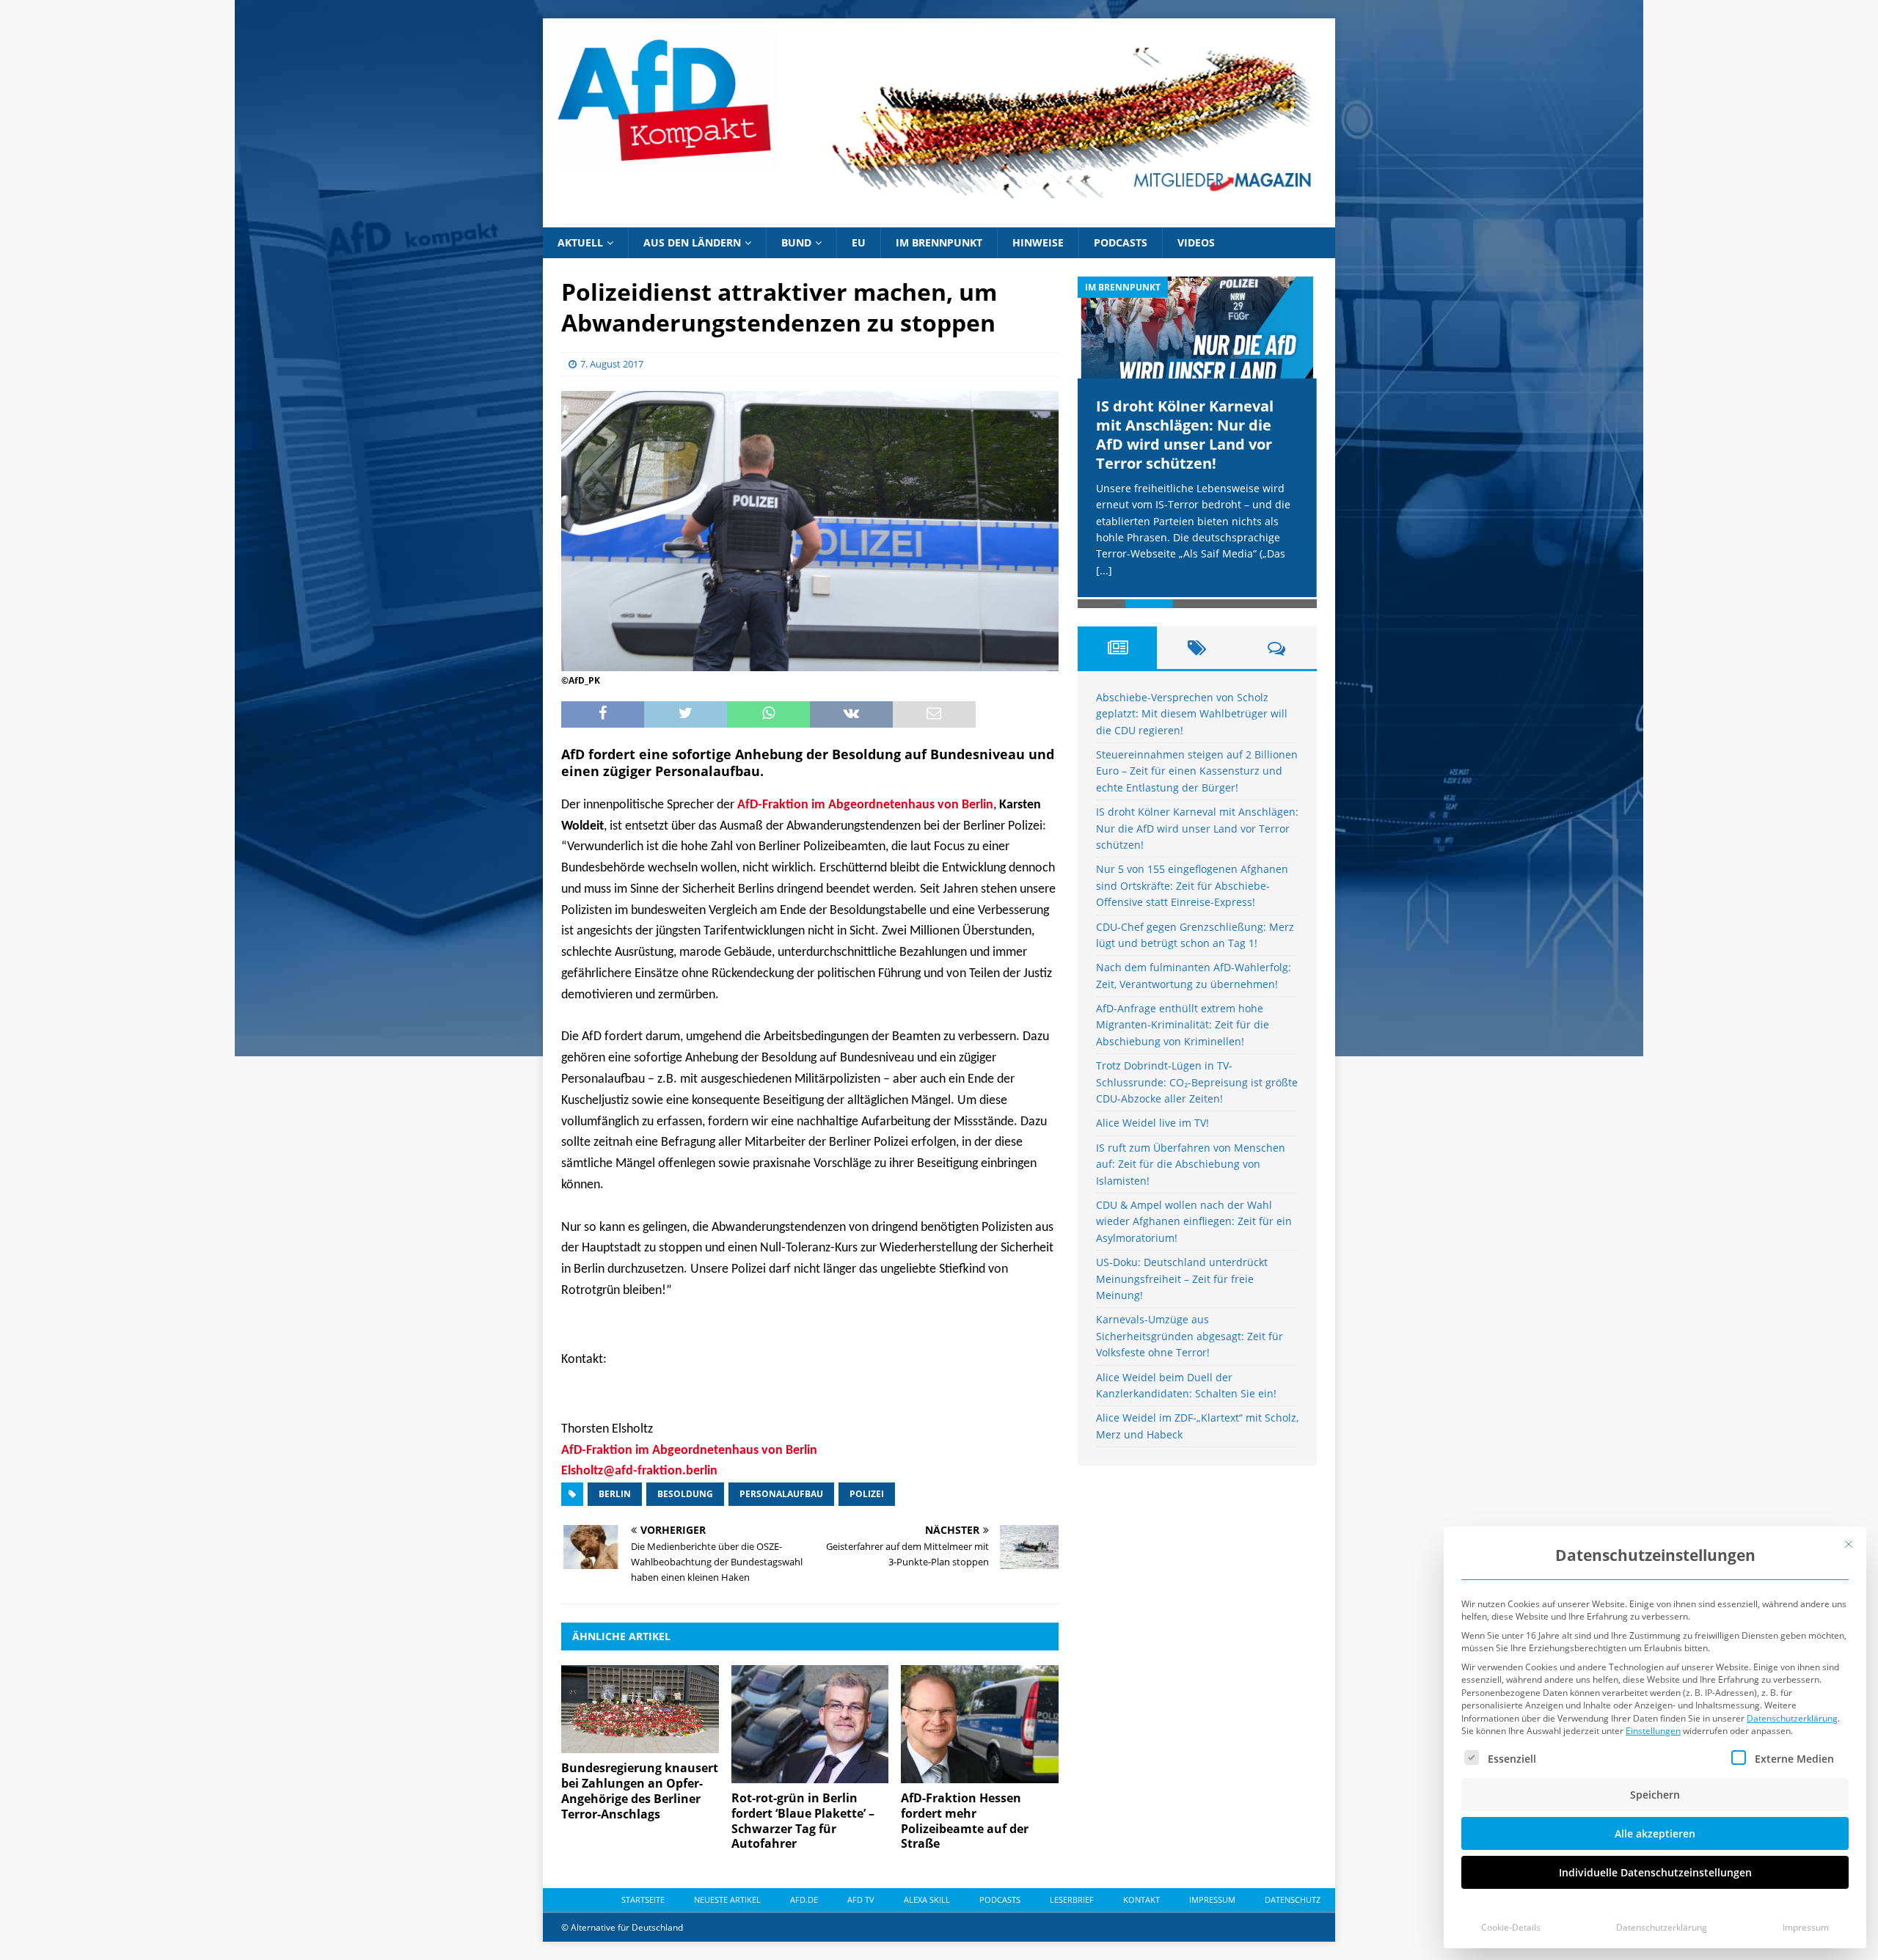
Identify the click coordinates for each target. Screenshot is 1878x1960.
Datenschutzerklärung (1792, 1718)
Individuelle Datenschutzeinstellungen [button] (1655, 1872)
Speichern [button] (1655, 1795)
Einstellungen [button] (1653, 1731)
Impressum (1806, 1927)
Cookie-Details (1511, 1927)
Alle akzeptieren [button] (1655, 1833)
